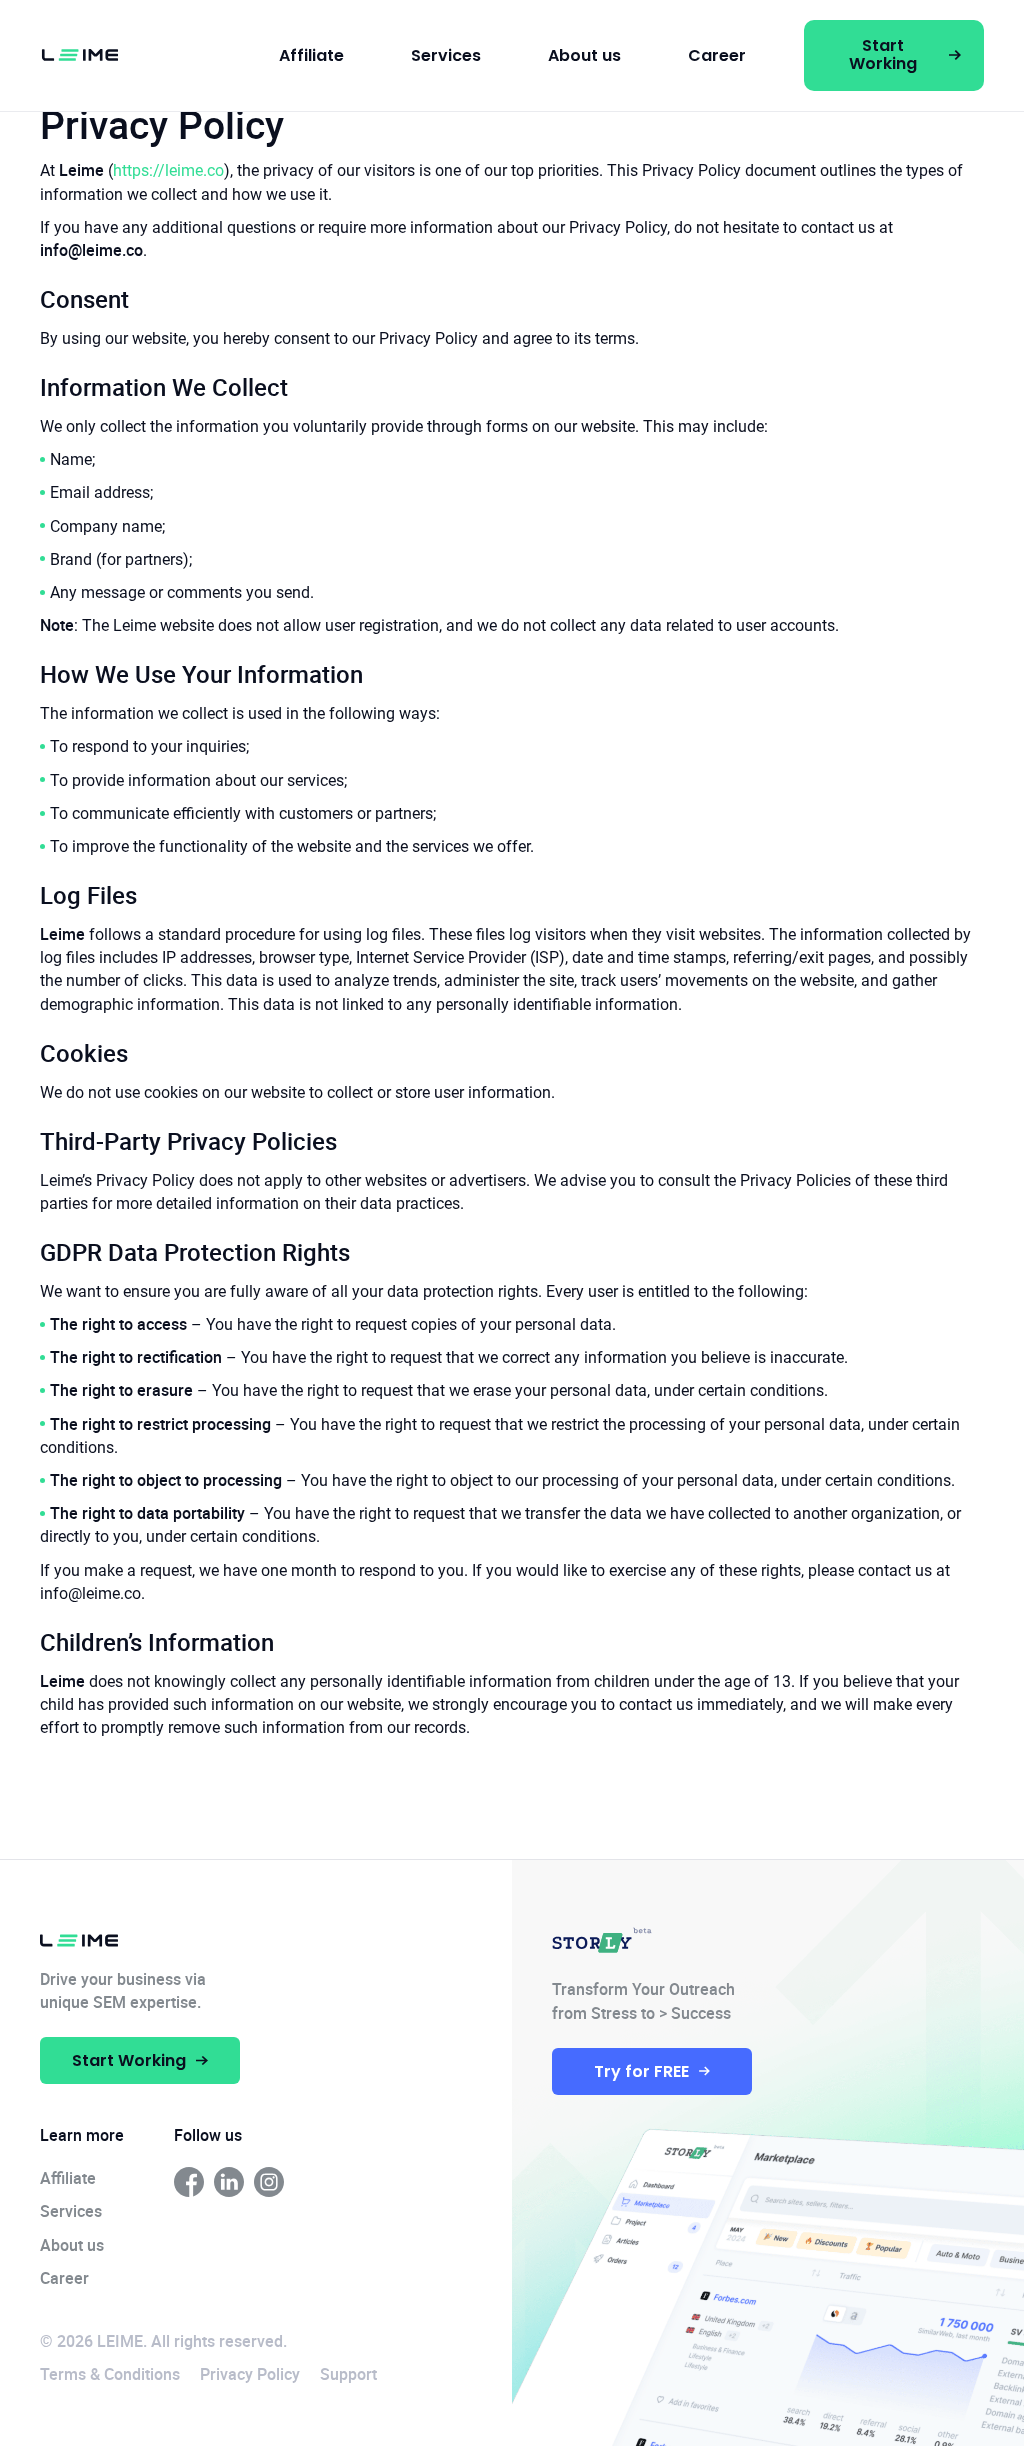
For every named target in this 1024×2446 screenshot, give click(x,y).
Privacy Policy (250, 2374)
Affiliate (311, 55)
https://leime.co (168, 170)
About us (584, 55)
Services (446, 55)
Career (717, 55)
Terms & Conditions (110, 2374)
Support (348, 2374)
